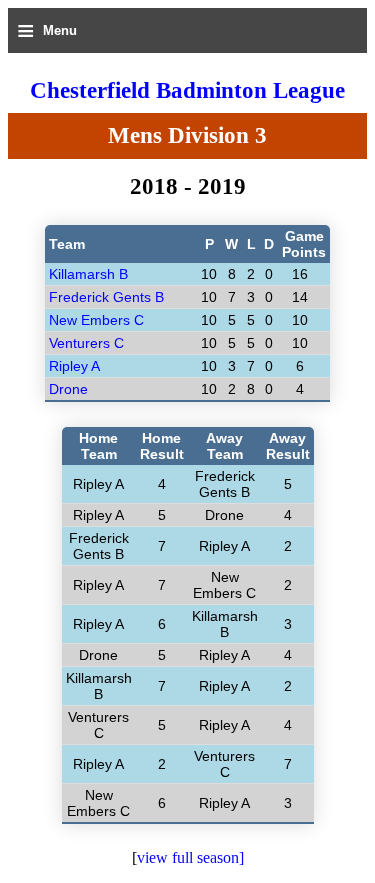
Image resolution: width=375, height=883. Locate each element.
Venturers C (86, 343)
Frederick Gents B (106, 297)
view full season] (190, 857)
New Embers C (96, 320)
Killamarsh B (88, 274)
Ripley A (74, 366)
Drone (68, 389)
